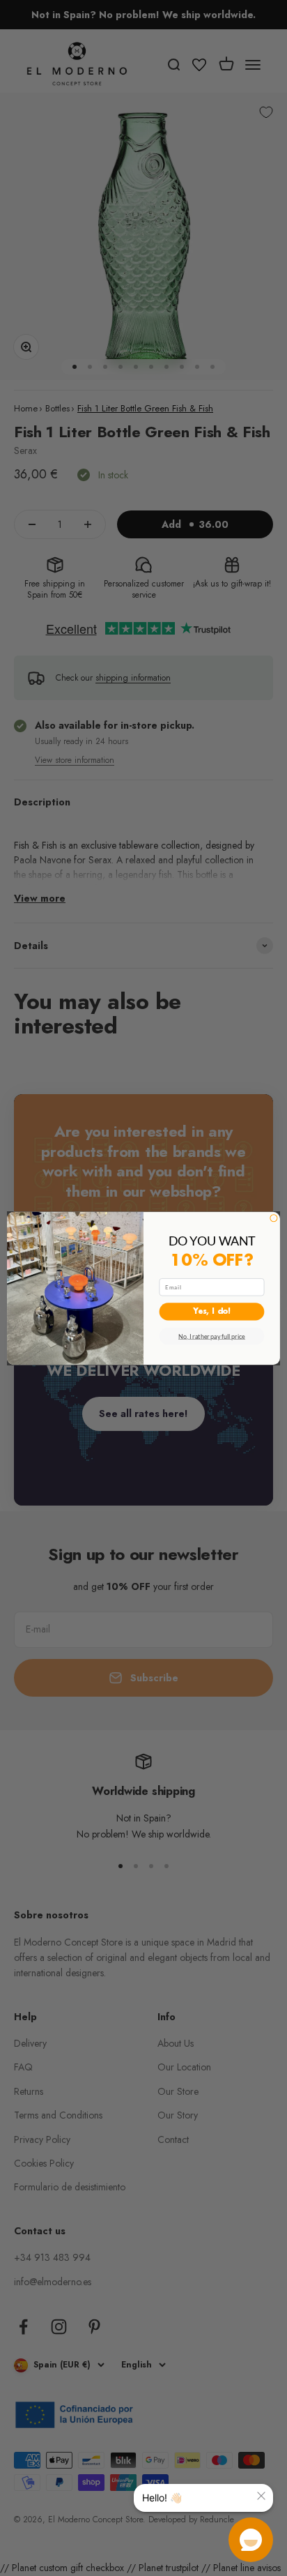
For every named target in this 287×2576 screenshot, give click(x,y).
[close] (261, 2496)
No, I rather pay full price (212, 1336)
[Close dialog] (274, 1218)
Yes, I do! (212, 1312)
